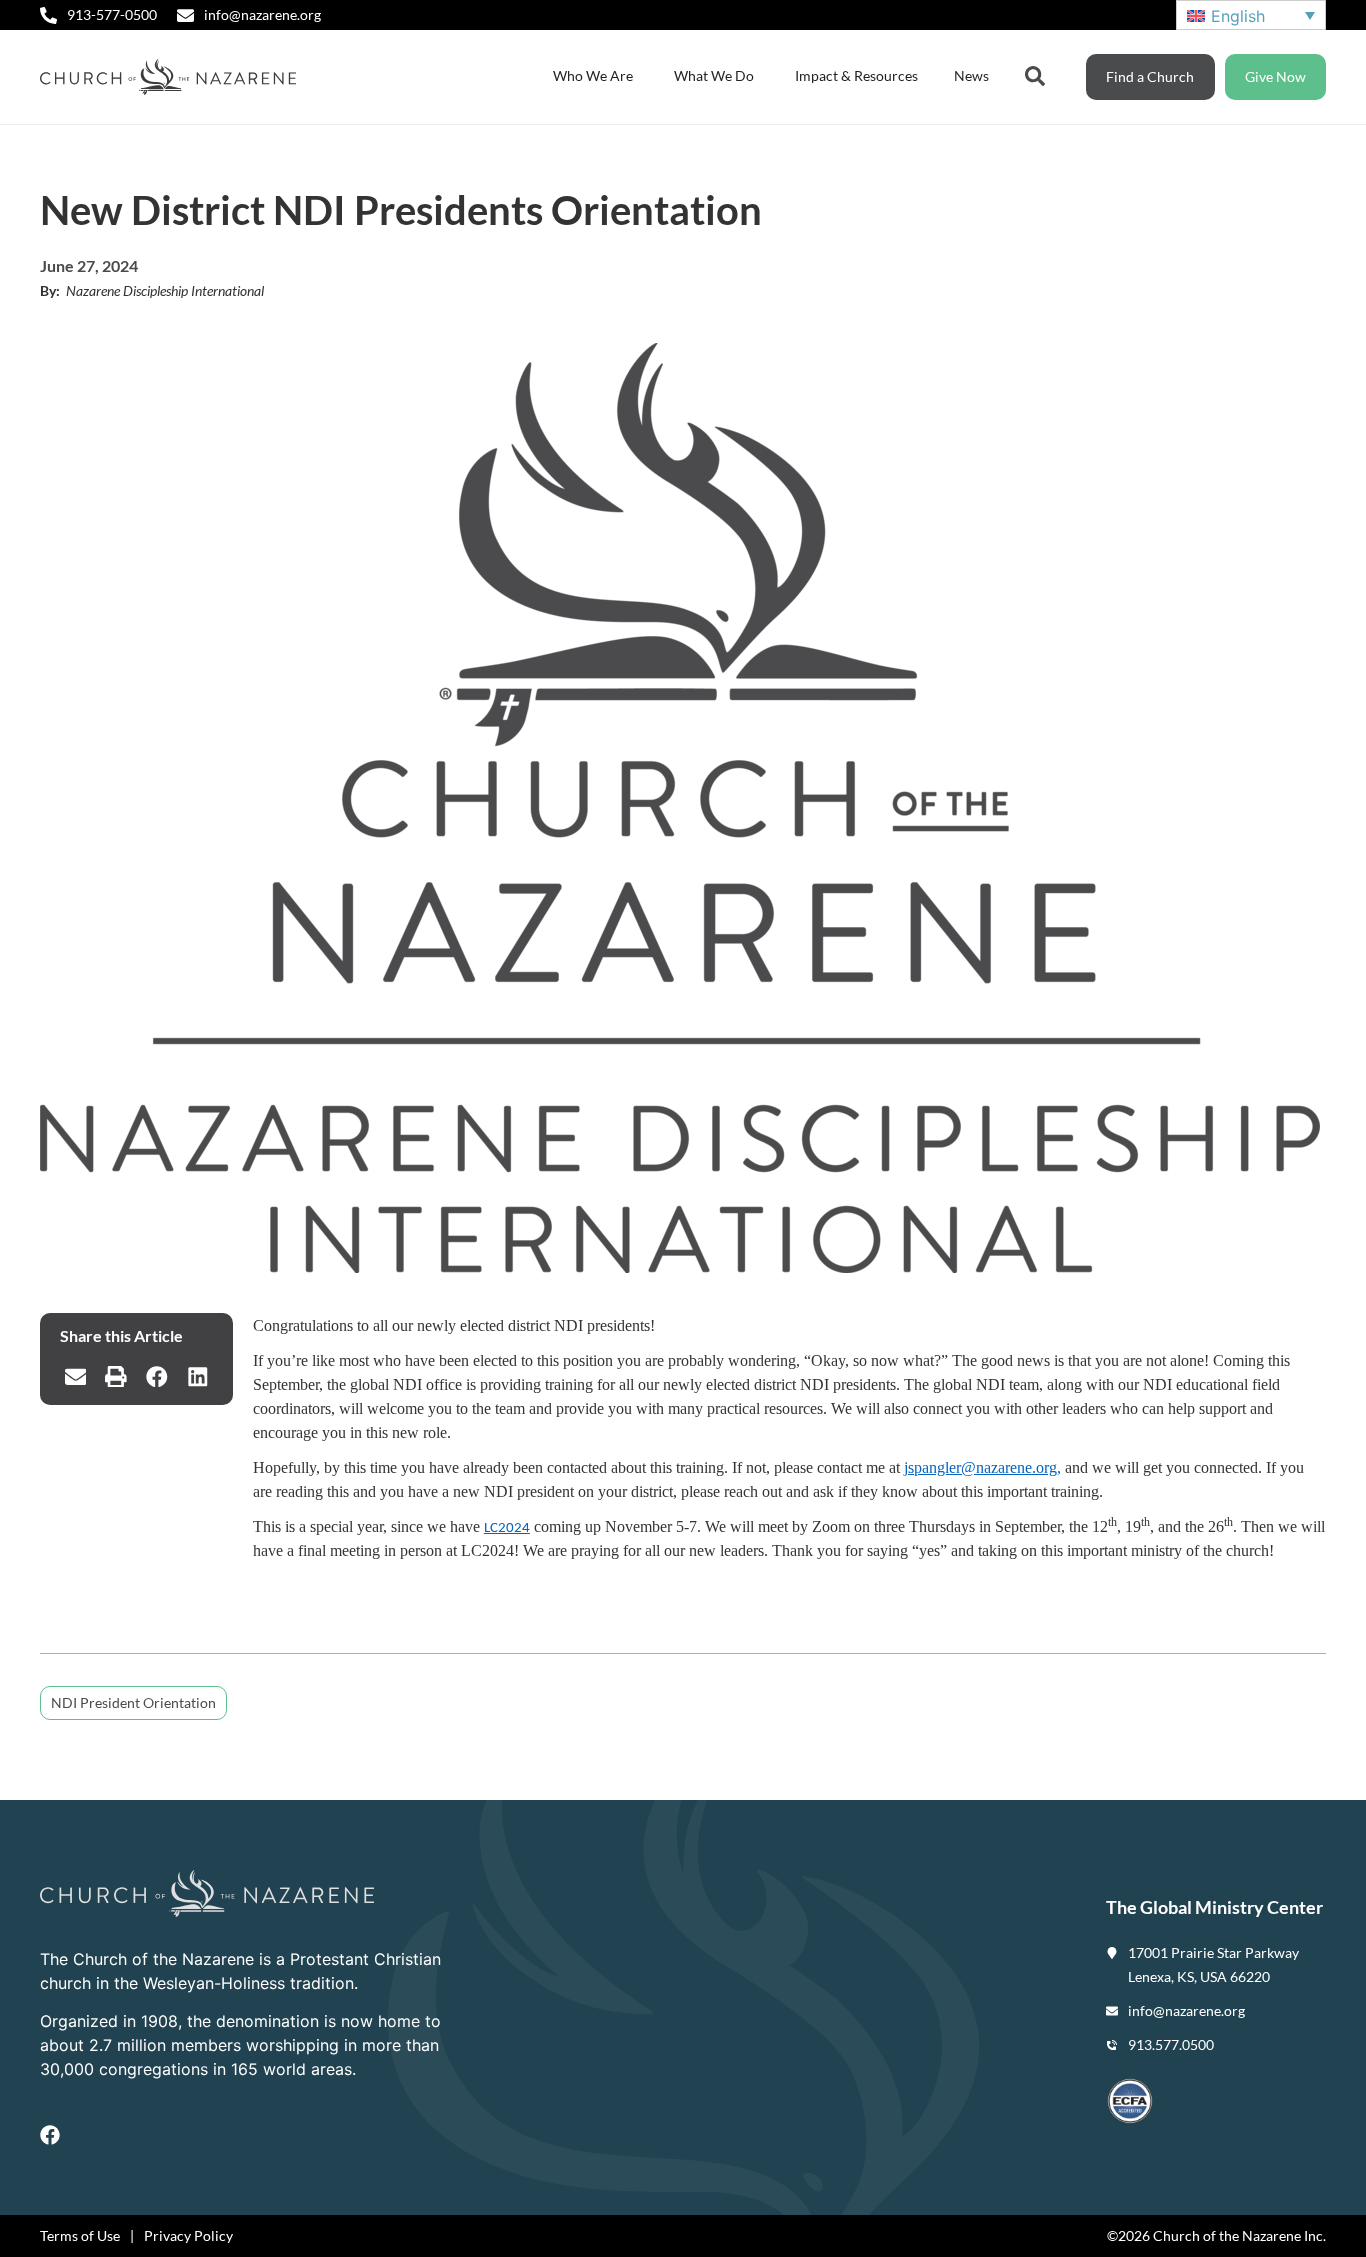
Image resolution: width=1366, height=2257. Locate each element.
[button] (75, 1377)
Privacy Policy (188, 2235)
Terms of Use (80, 2235)
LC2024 (507, 1528)
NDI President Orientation (133, 1702)
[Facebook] (50, 2135)
